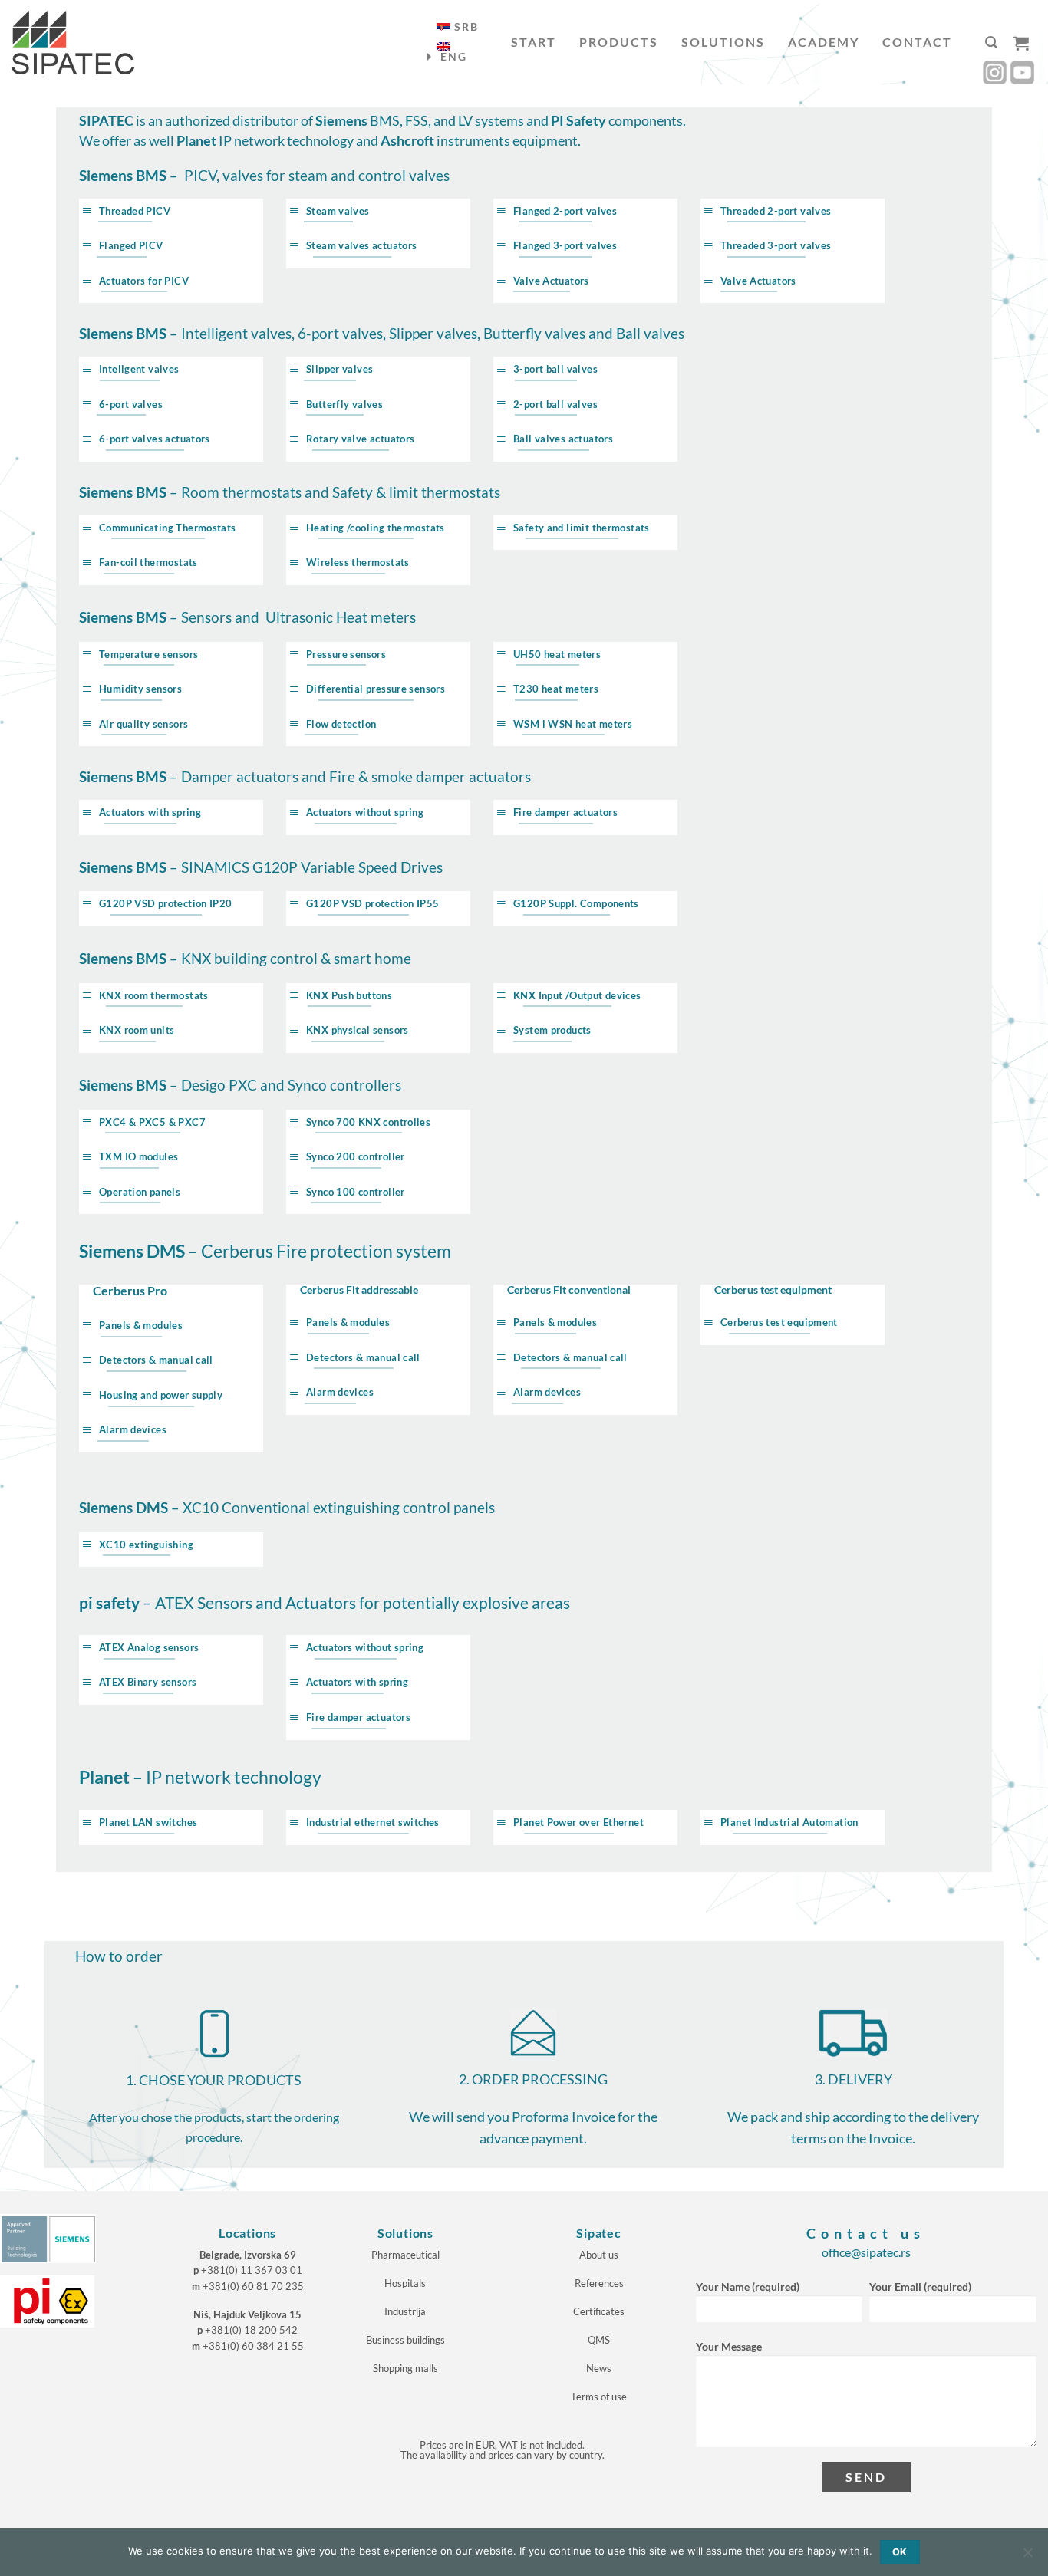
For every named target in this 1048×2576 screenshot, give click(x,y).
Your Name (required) (748, 2286)
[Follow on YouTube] (1022, 72)
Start (534, 42)
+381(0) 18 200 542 (251, 2330)
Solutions (723, 42)
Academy (824, 42)
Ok (900, 2552)
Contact (917, 42)
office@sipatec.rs (866, 2252)
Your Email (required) (920, 2286)
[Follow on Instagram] (995, 72)
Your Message (729, 2346)
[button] (991, 43)
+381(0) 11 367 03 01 (252, 2270)
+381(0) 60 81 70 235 (253, 2286)
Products (619, 42)
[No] (1027, 2557)
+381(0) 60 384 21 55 (253, 2346)
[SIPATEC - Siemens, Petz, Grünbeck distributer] (73, 43)
